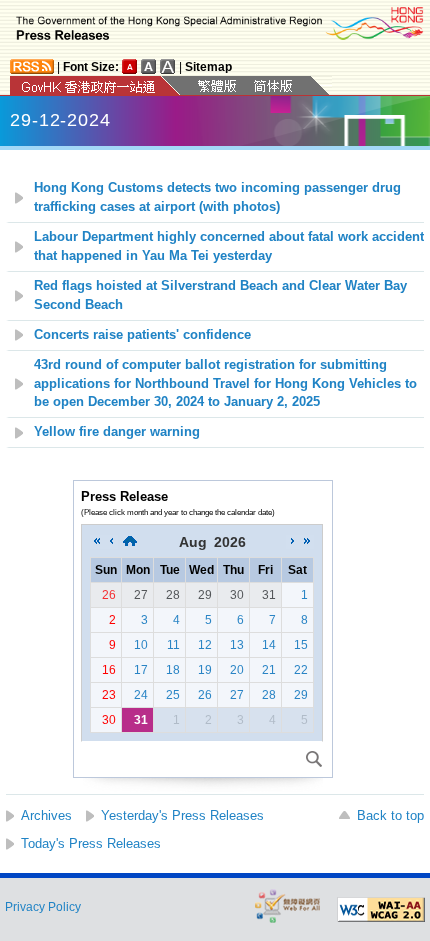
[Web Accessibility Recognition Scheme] (288, 905)
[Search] (314, 759)
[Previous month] (111, 542)
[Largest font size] (168, 66)
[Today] (130, 542)
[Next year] (307, 542)
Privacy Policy (43, 907)
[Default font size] (130, 66)
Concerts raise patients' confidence (142, 335)
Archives (46, 815)
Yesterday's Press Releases (182, 815)
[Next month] (293, 542)
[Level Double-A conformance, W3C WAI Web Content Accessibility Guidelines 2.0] (381, 910)
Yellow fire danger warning (117, 432)
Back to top (390, 815)
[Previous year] (97, 542)
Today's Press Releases (91, 843)
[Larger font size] (149, 66)
